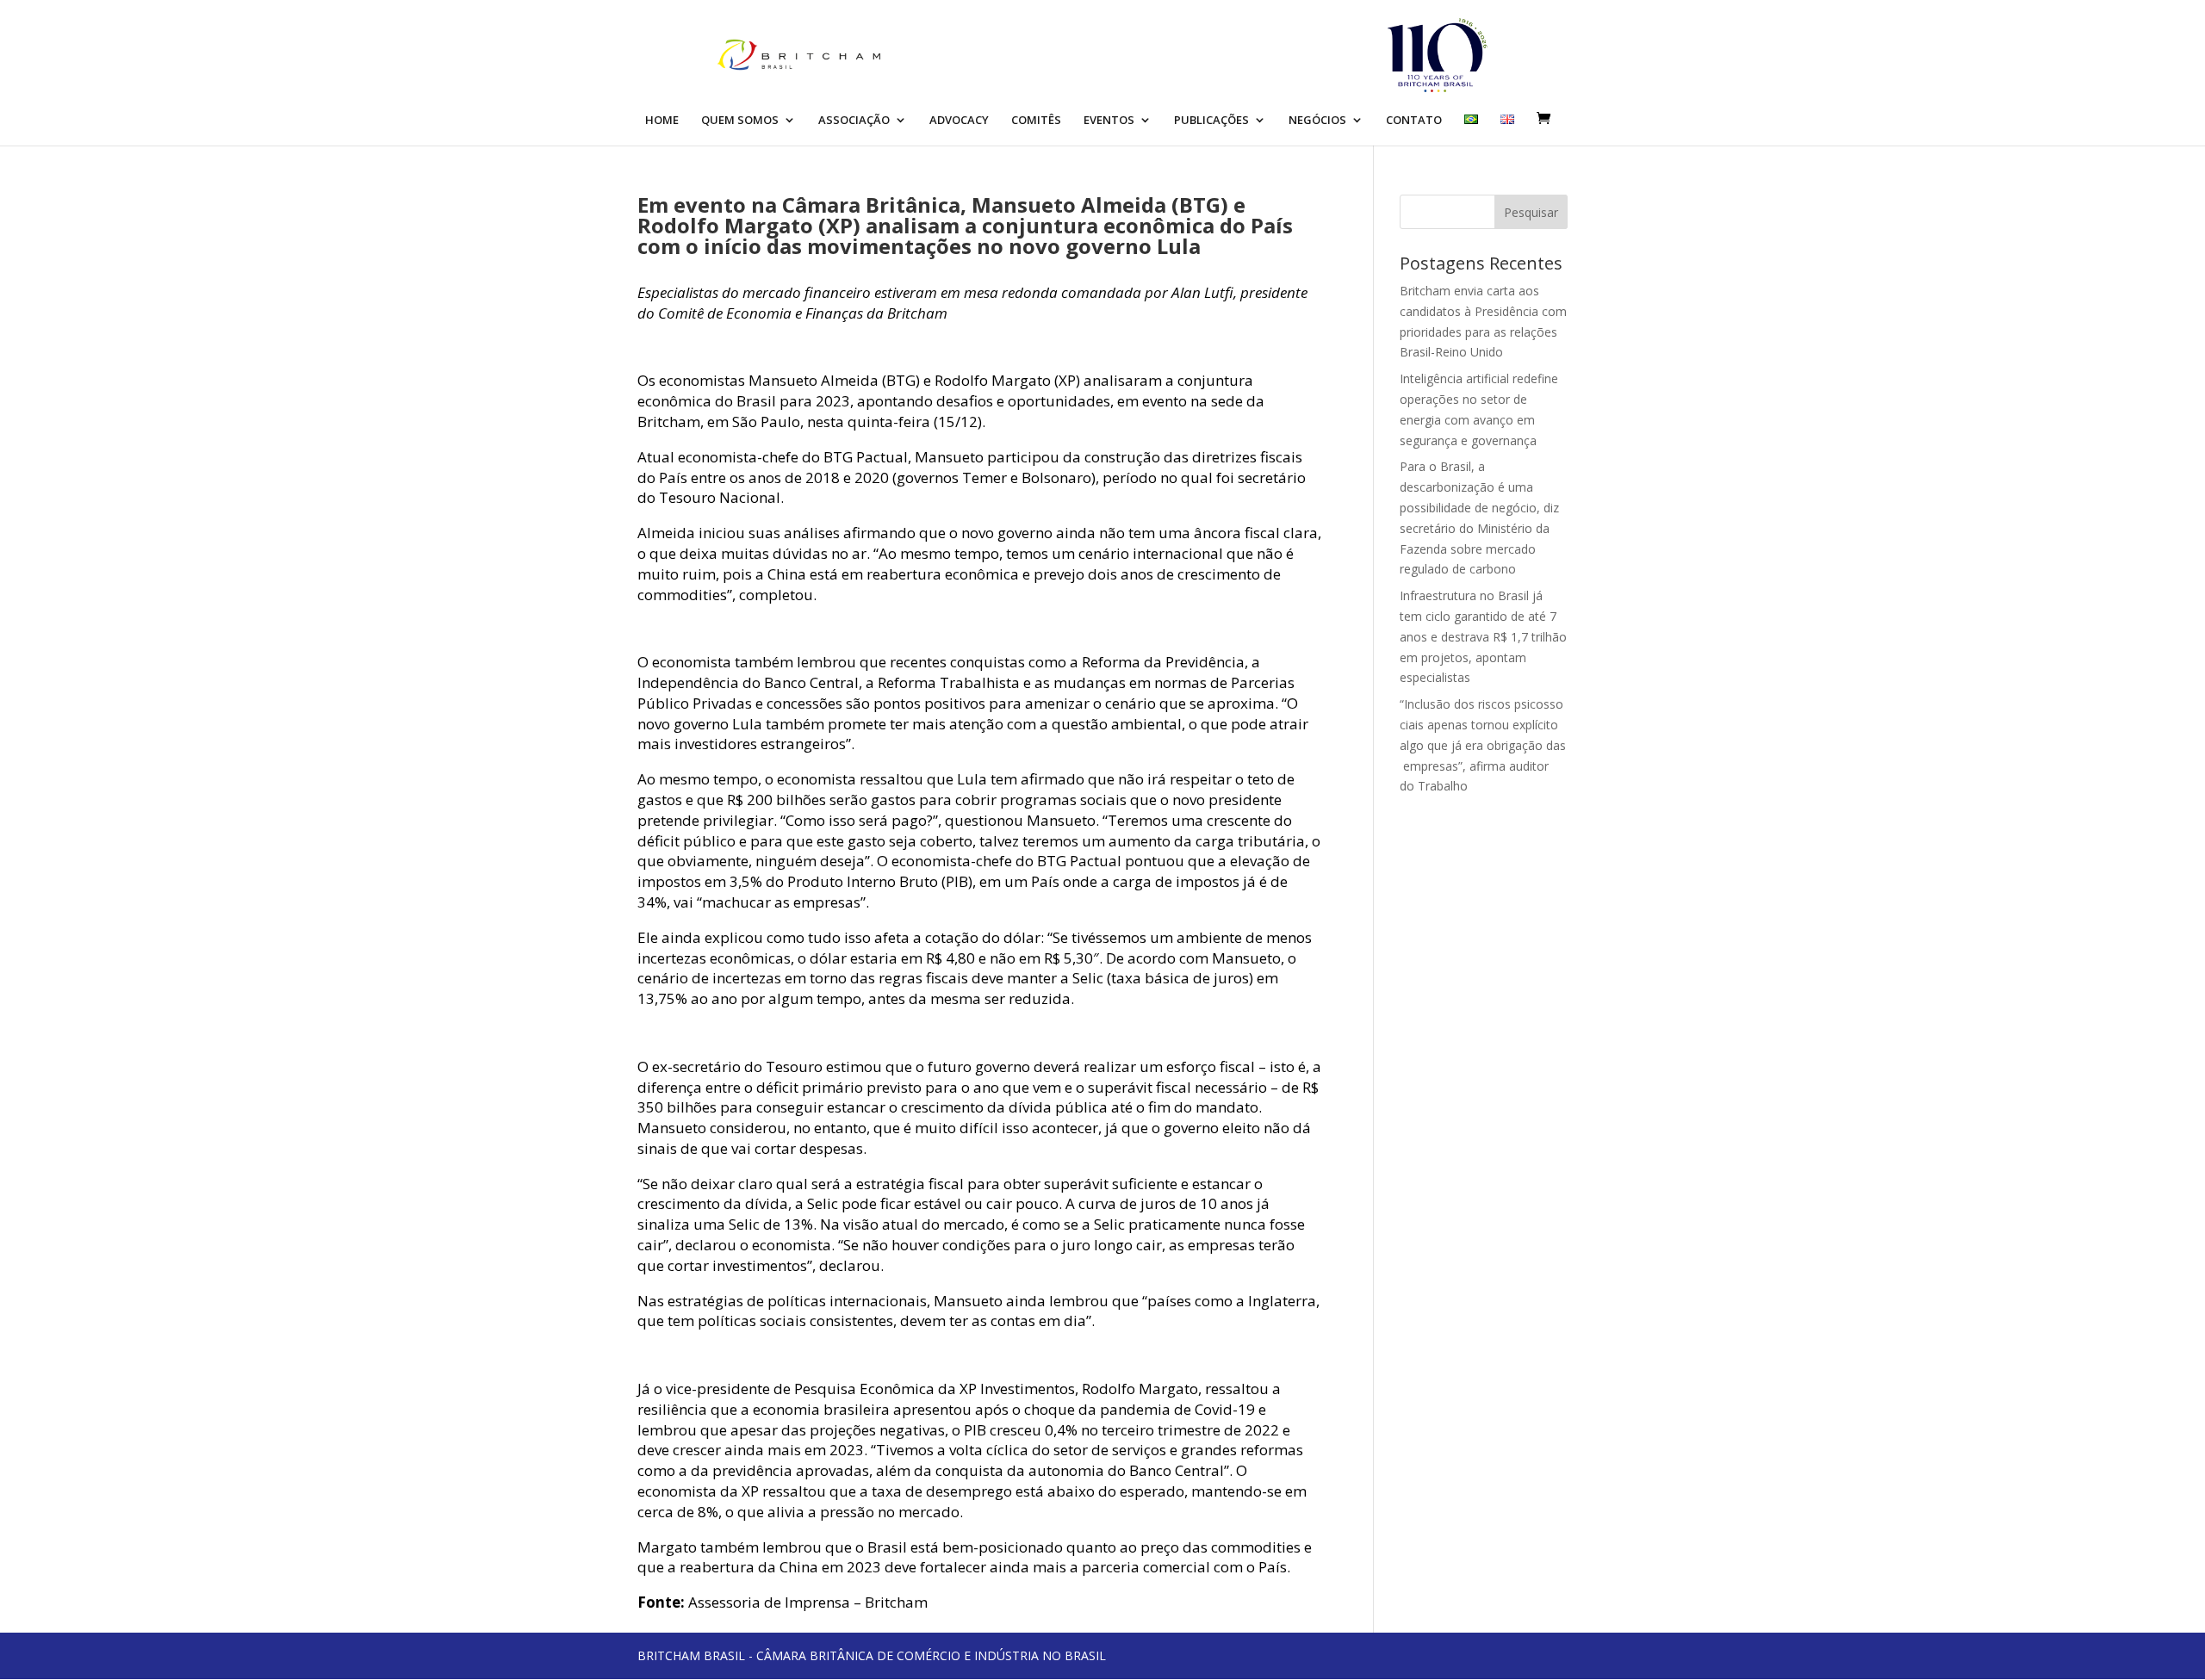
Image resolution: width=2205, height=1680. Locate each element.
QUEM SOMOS (740, 121)
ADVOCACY (959, 121)
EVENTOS (1109, 121)
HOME (662, 121)
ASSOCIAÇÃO (854, 121)
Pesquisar (1531, 212)
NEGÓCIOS (1317, 121)
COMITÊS (1036, 121)
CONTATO (1414, 121)
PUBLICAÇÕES (1211, 121)
